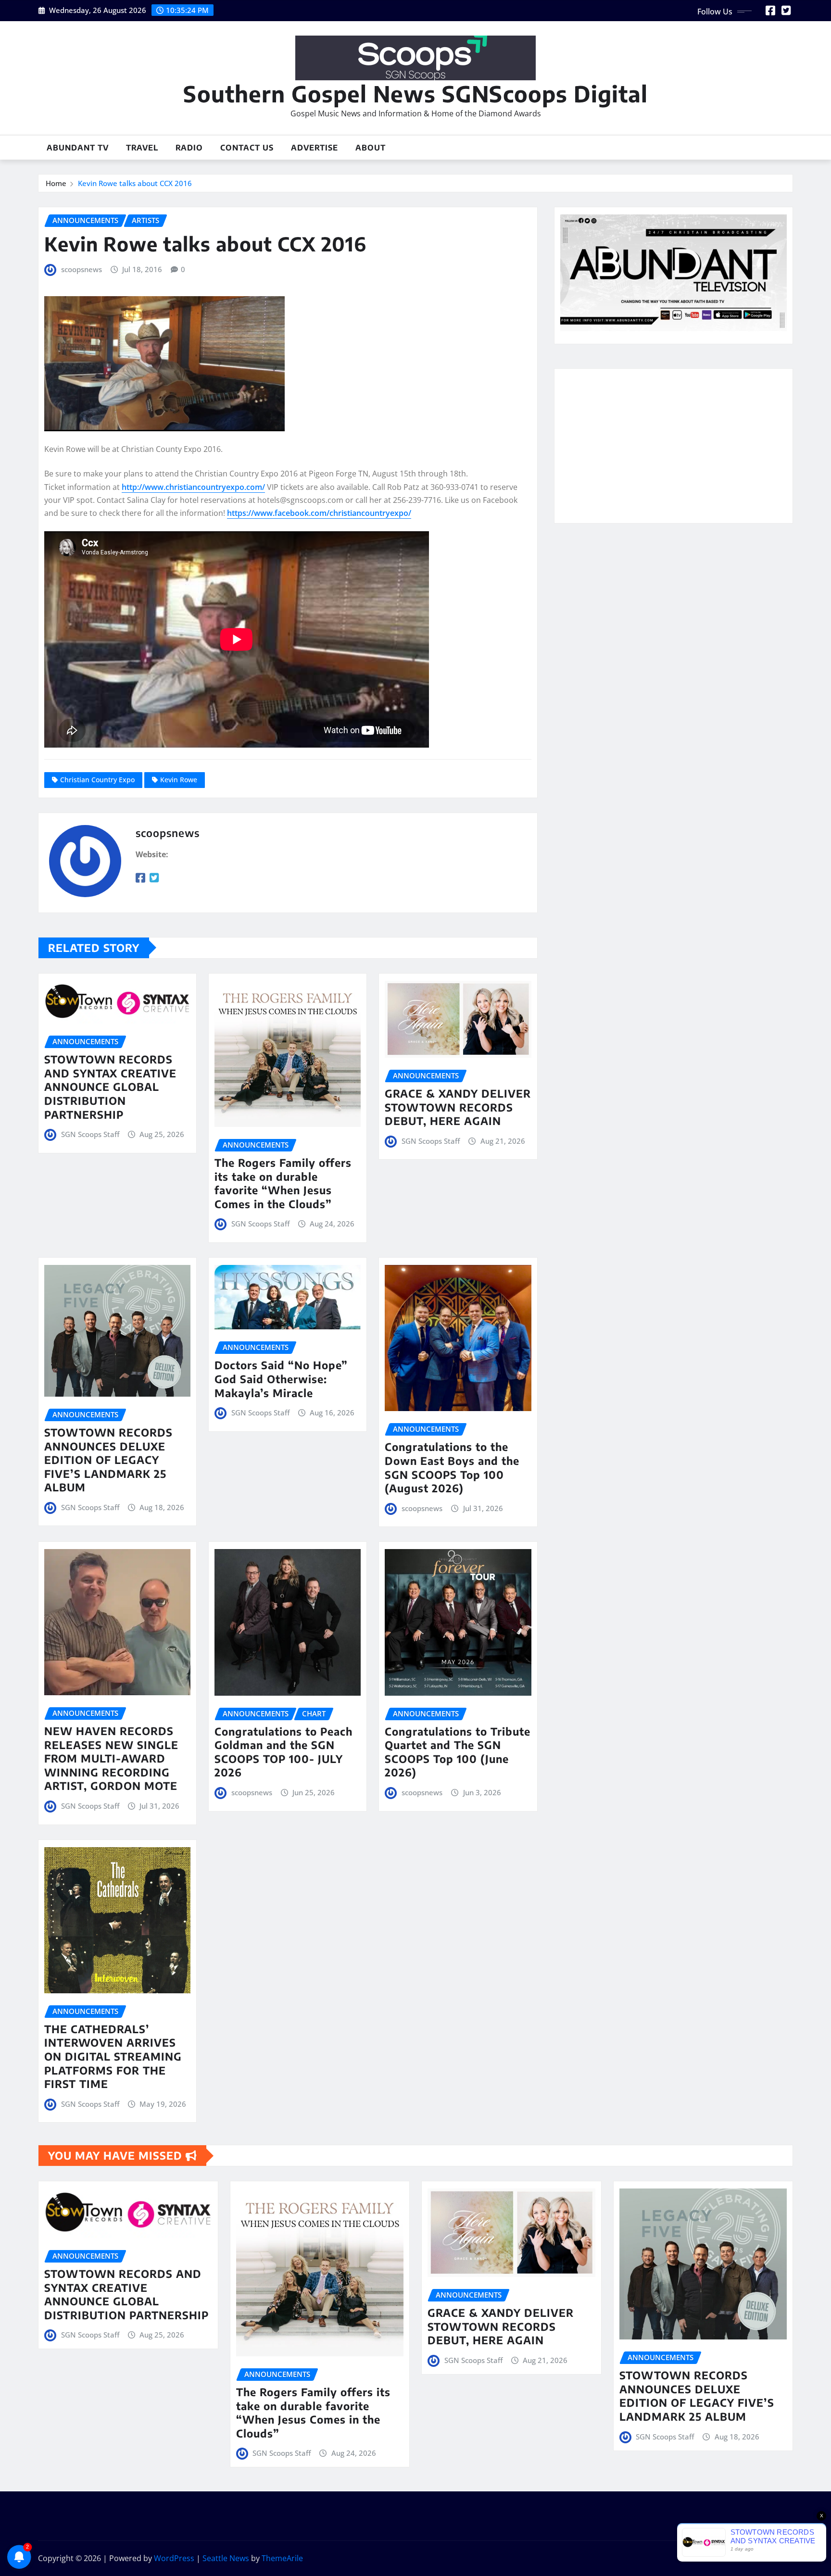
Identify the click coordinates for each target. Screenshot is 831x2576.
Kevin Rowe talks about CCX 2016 (135, 183)
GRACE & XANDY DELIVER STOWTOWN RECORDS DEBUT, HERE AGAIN (458, 1107)
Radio (189, 148)
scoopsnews (82, 269)
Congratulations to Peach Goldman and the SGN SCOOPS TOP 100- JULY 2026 (283, 1752)
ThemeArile (282, 2558)
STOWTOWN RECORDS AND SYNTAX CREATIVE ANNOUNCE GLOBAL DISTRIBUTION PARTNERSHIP (110, 1087)
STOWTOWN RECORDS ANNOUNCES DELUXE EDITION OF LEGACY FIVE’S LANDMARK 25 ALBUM (108, 1460)
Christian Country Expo (97, 780)
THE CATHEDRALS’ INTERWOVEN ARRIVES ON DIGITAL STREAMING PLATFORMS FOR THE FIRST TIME (113, 2056)
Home (56, 183)
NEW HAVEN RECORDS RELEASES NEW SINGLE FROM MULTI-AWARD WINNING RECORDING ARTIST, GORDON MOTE (111, 1758)
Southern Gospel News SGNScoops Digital (415, 94)
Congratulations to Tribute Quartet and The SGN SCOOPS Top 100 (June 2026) (458, 1752)
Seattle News (226, 2558)
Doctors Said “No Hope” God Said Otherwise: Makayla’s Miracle (281, 1379)
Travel (142, 148)
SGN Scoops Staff (90, 1134)
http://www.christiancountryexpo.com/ (193, 487)
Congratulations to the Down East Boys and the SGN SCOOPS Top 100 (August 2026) (452, 1467)
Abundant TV (78, 148)
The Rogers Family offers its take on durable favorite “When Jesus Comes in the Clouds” (283, 1183)
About (371, 148)
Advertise (315, 148)
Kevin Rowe (179, 780)
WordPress (174, 2558)
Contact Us (247, 148)
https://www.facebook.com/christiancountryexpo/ (319, 513)
